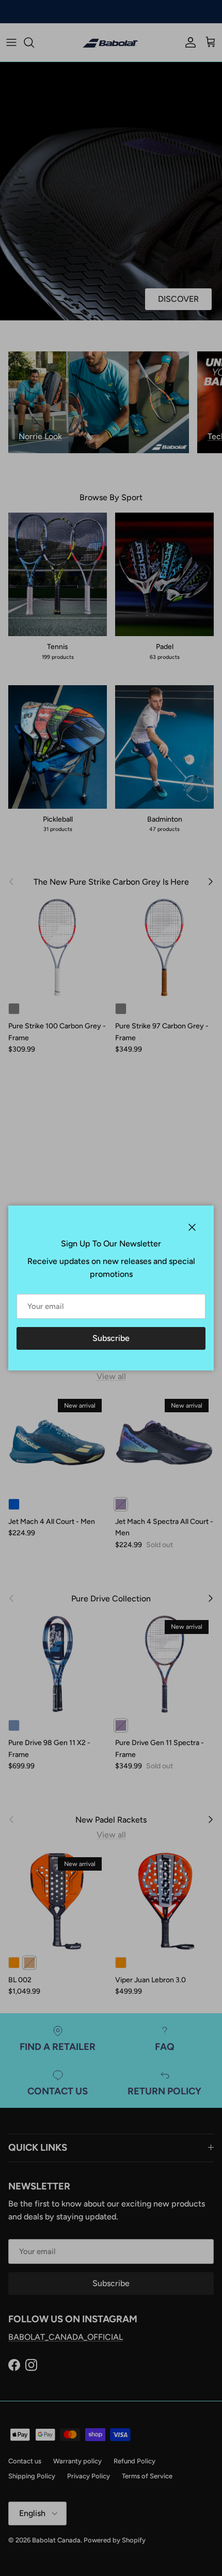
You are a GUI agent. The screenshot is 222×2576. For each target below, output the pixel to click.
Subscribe (111, 1338)
